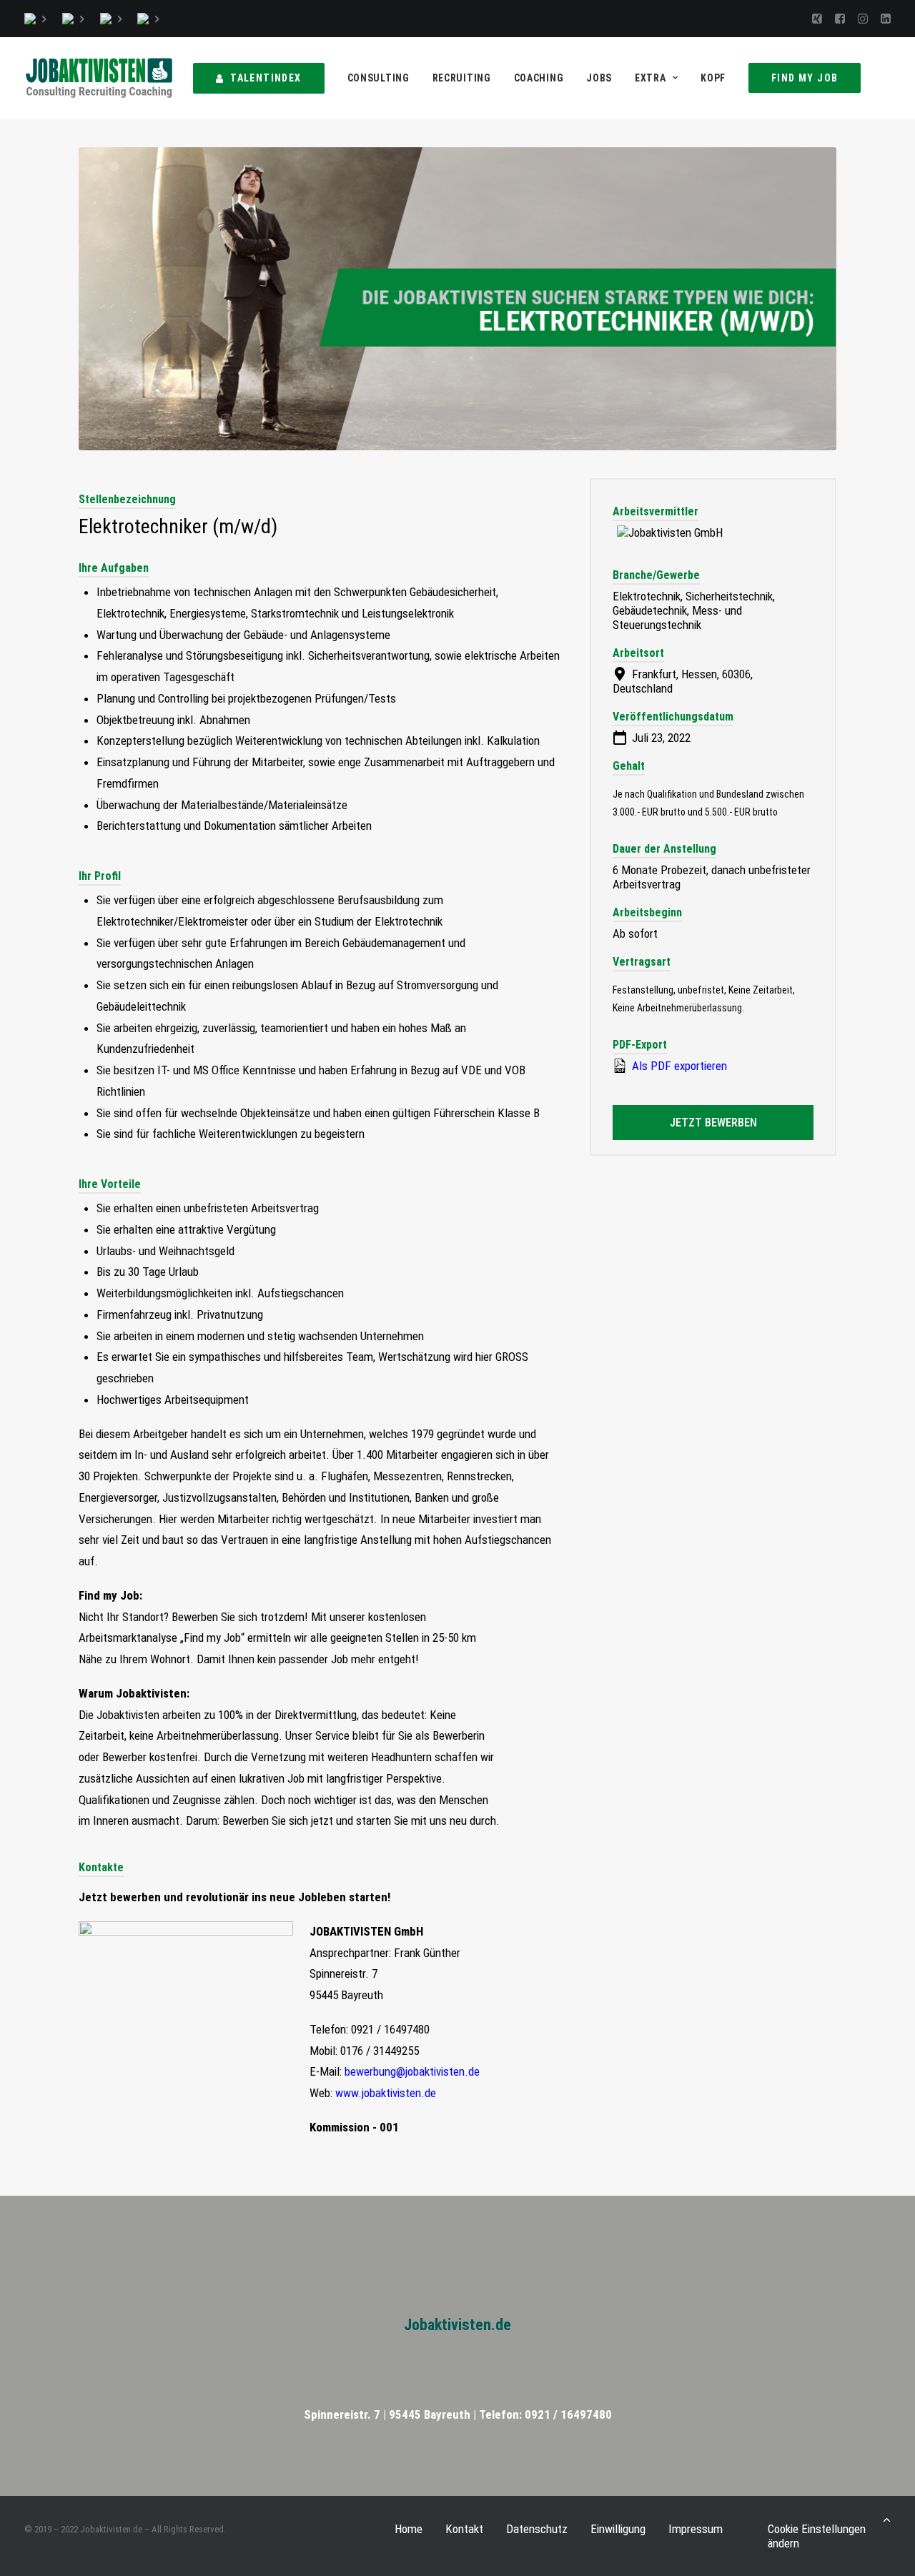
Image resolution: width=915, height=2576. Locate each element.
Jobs (599, 78)
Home (409, 2529)
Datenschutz (537, 2529)
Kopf (713, 78)
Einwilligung (618, 2529)
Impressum (696, 2529)
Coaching (539, 78)
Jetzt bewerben (713, 1123)
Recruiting (462, 78)
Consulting (379, 78)
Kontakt (464, 2529)
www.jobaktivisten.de (386, 2093)
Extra (651, 78)
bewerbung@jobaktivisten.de (412, 2071)
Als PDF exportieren (678, 1066)
